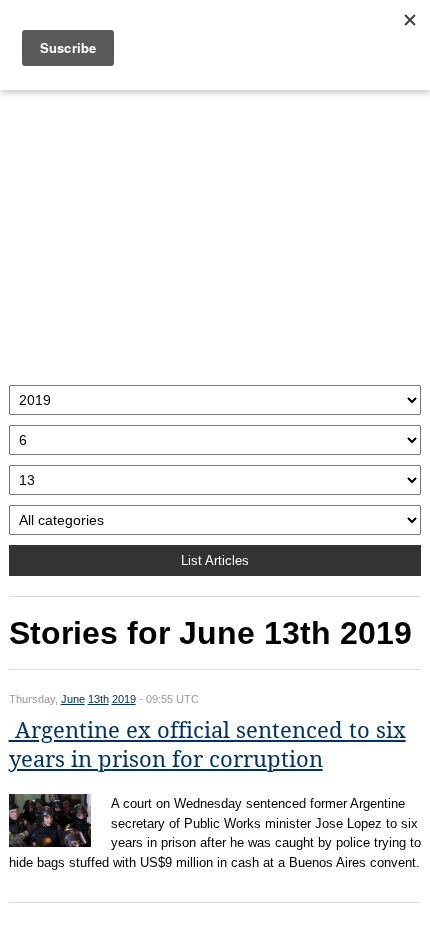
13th (98, 699)
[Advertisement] (215, 232)
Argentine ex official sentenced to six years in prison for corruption (207, 745)
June (73, 699)
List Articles (215, 560)
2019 (124, 699)
